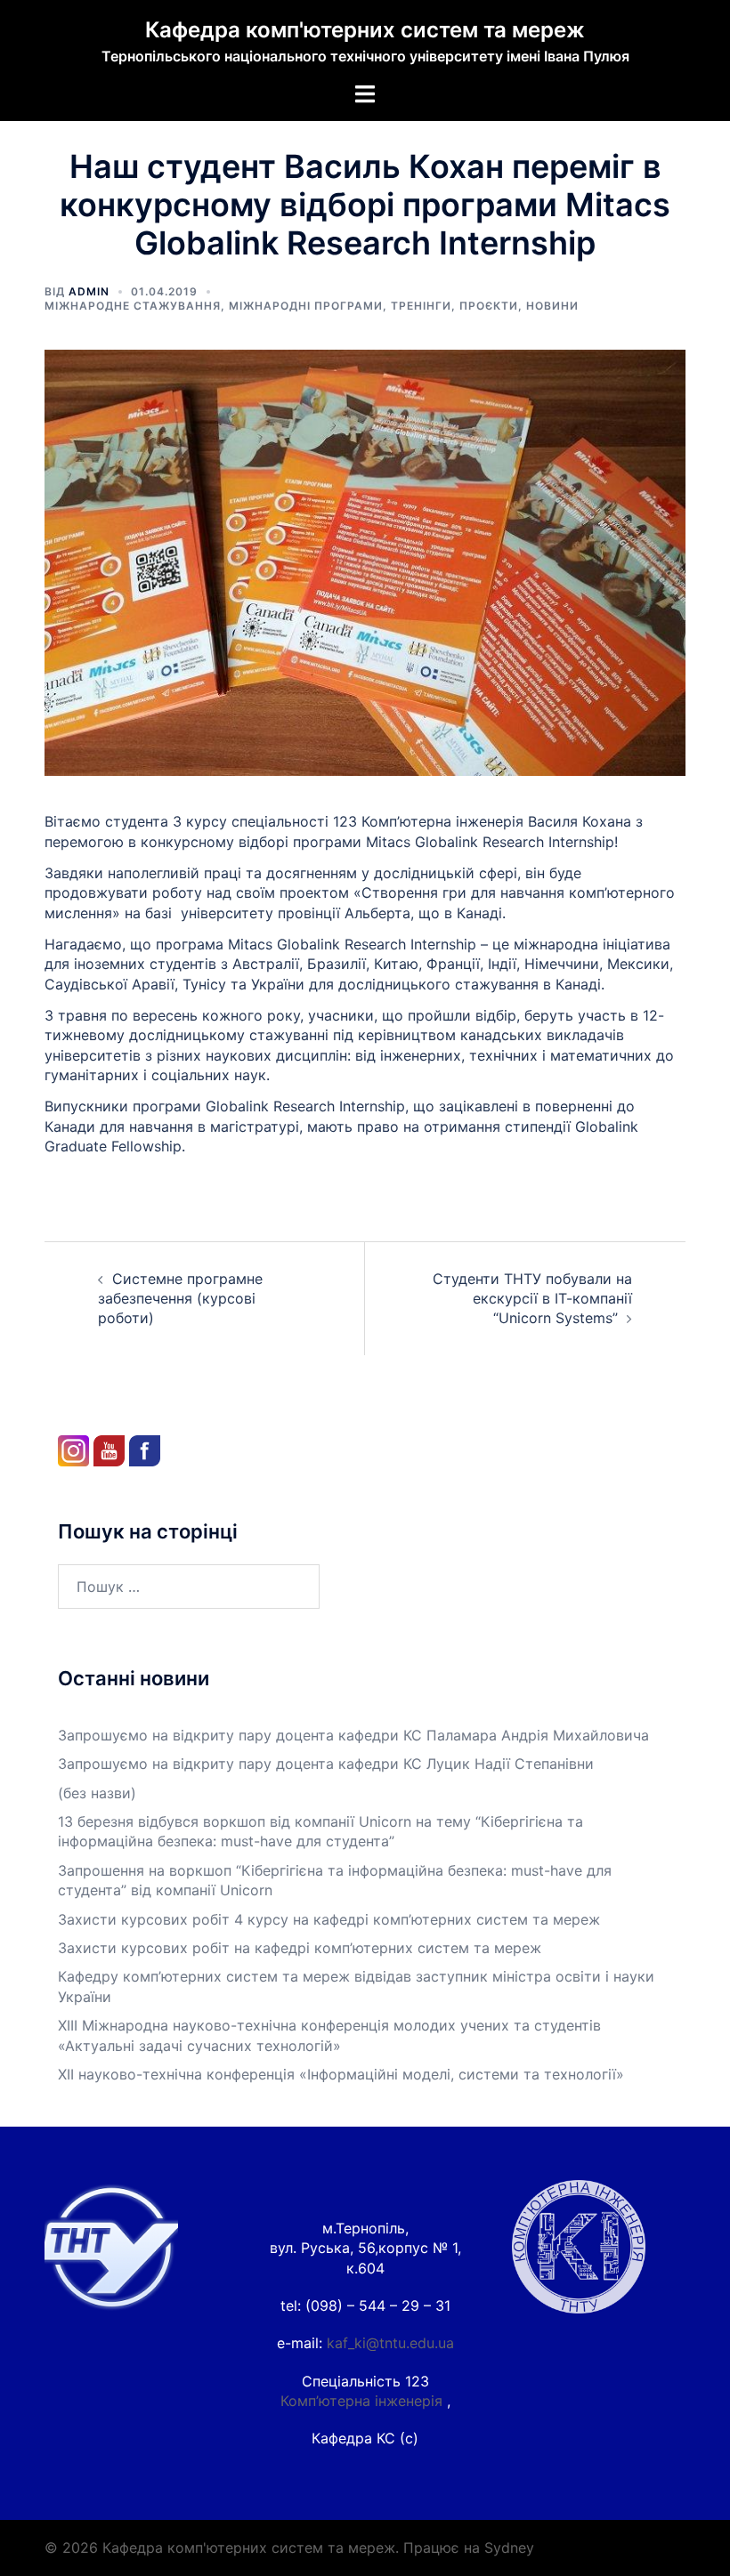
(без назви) (97, 1793)
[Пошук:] (189, 1587)
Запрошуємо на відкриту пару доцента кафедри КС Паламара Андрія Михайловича (353, 1735)
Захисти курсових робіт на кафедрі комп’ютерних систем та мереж (300, 1948)
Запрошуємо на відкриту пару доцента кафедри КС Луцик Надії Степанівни (326, 1764)
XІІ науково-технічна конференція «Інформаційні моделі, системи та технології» (341, 2074)
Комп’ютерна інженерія (364, 2401)
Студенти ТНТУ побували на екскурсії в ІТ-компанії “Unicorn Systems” (532, 1299)
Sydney (509, 2548)
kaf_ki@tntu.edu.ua (390, 2343)
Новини (552, 306)
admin (89, 291)
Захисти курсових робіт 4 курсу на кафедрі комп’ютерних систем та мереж (329, 1919)
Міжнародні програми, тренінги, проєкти (373, 306)
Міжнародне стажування (133, 306)
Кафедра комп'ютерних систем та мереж (365, 30)
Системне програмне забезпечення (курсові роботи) (180, 1299)
